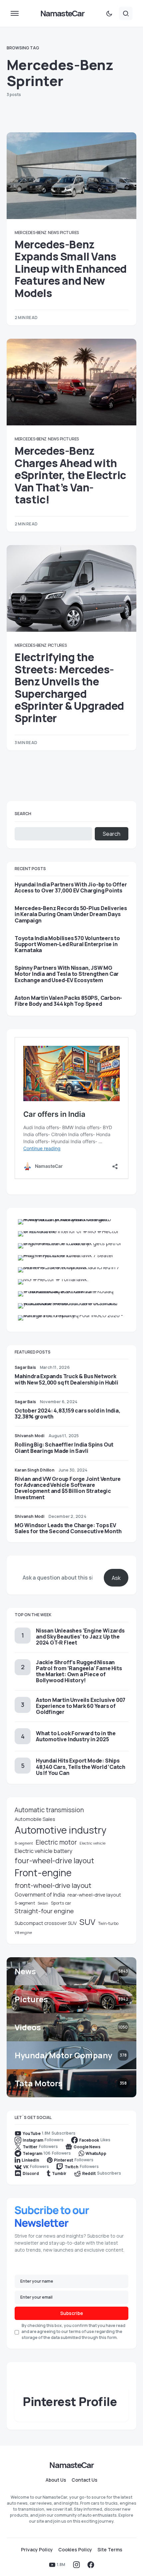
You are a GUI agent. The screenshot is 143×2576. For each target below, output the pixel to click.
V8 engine (23, 1932)
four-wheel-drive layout (54, 1861)
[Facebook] (91, 2565)
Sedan (43, 1903)
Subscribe (72, 2313)
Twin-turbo (108, 1923)
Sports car (61, 1903)
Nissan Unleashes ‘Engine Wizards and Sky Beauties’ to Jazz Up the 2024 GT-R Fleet (80, 1637)
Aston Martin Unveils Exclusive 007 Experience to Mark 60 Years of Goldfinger (81, 1706)
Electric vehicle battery (44, 1851)
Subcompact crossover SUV (46, 1923)
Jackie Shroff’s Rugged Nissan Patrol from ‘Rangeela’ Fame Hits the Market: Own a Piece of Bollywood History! (79, 1671)
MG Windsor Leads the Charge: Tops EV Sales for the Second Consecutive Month (68, 1528)
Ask (116, 1578)
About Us (56, 2480)
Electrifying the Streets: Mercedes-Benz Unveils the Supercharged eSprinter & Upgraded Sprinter (69, 687)
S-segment (25, 1903)
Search (23, 814)
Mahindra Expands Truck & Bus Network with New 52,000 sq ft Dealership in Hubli (67, 1379)
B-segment (24, 1843)
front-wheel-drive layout (53, 1885)
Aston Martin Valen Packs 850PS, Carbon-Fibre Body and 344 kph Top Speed (68, 1001)
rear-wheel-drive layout (94, 1895)
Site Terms (110, 2550)
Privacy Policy (37, 2550)
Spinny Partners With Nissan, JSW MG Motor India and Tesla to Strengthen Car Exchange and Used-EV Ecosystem (67, 974)
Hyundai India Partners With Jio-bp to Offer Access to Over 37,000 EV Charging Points (71, 887)
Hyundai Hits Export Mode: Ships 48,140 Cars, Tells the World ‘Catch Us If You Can (81, 1767)
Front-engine (43, 1873)
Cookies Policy (75, 2550)
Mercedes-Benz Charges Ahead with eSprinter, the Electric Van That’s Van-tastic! (70, 475)
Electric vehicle (92, 1843)
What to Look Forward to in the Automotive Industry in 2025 (76, 1736)
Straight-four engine (44, 1911)
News (53, 233)
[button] (15, 13)
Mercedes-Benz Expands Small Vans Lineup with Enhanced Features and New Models (71, 269)
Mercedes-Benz (31, 233)
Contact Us (84, 2480)
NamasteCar (62, 13)
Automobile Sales (35, 1819)
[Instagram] (76, 2565)
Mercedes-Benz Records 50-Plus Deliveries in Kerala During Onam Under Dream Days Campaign (71, 914)
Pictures (69, 233)
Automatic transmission (49, 1810)
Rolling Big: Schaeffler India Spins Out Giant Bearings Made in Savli (64, 1448)
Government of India (40, 1895)
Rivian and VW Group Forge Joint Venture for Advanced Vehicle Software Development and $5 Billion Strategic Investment (68, 1488)
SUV (87, 1922)
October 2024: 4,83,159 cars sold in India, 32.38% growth (68, 1414)
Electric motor (56, 1842)
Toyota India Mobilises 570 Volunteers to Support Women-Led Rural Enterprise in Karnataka (67, 944)
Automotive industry (61, 1830)
